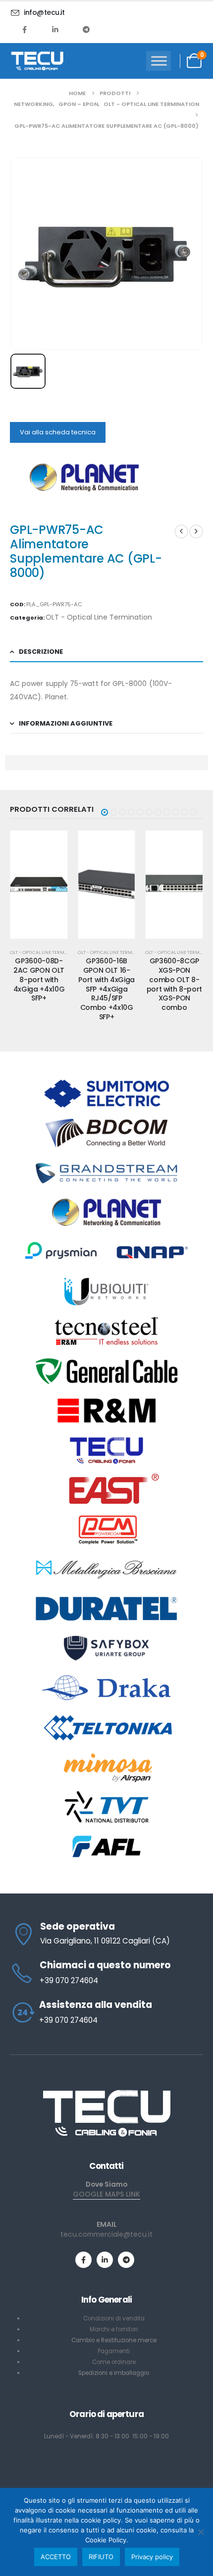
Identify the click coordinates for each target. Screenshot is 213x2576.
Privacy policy (152, 2557)
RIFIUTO (101, 2557)
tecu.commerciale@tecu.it (106, 2234)
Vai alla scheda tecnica (58, 432)
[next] (196, 531)
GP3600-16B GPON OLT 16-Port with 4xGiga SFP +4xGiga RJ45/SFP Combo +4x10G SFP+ (106, 989)
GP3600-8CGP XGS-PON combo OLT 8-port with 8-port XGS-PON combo (174, 984)
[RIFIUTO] (201, 2532)
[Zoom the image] (106, 2093)
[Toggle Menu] (159, 61)
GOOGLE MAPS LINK (106, 2194)
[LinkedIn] (55, 29)
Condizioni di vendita (114, 2318)
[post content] (39, 885)
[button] (105, 812)
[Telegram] (86, 29)
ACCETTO (56, 2557)
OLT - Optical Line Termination (99, 617)
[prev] (181, 531)
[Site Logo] (37, 61)
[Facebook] (25, 29)
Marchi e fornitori (114, 2329)
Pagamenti (114, 2351)
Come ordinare (114, 2362)
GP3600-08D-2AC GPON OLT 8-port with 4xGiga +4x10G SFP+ (39, 979)
